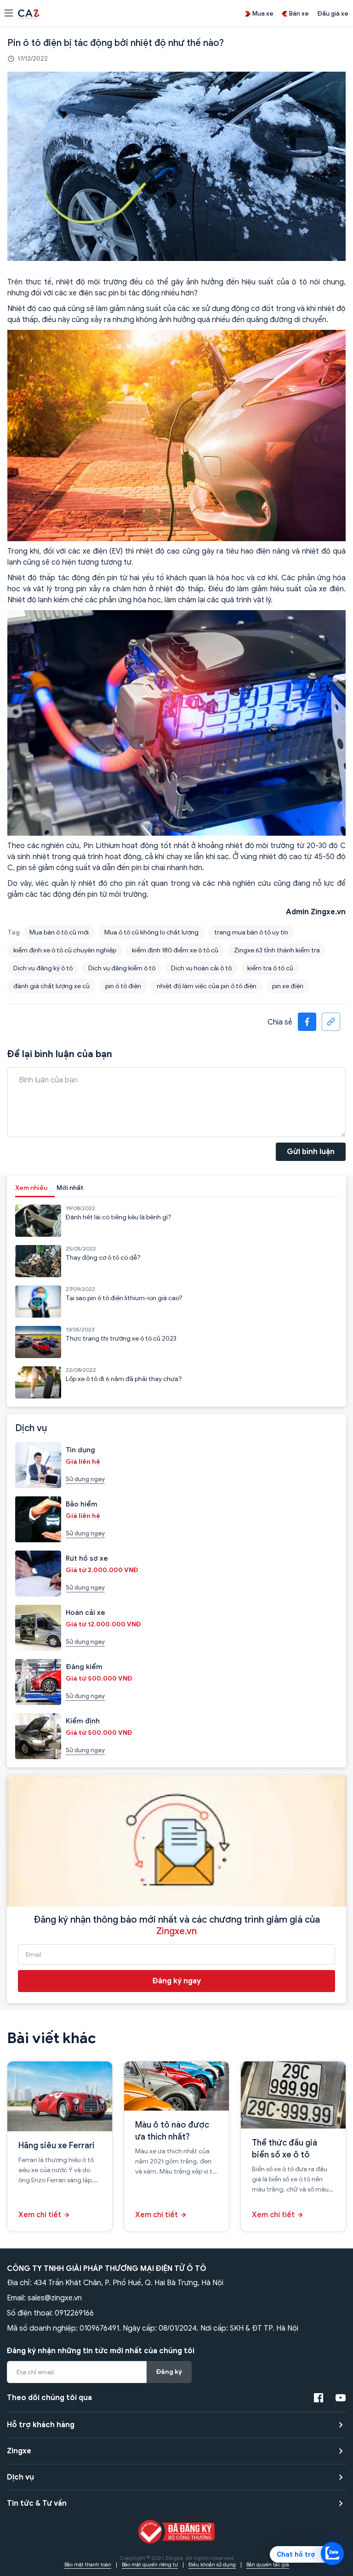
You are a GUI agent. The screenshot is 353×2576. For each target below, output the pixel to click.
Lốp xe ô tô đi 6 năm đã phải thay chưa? (124, 1379)
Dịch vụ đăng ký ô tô (43, 968)
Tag (14, 932)
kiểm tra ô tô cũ (270, 968)
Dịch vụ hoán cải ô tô (201, 968)
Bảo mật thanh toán (88, 2565)
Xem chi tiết (40, 2215)
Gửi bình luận (311, 1152)
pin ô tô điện (123, 986)
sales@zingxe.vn (55, 2298)
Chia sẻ (280, 1022)
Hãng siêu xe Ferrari (57, 2146)
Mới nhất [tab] (70, 1188)
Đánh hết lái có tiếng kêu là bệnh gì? (119, 1217)
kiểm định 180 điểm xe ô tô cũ (175, 950)
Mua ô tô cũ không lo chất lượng (151, 932)
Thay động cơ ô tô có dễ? (103, 1258)
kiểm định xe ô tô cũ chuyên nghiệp (65, 950)
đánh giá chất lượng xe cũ (51, 986)
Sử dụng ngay (85, 1479)
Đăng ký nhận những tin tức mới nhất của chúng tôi (101, 2351)
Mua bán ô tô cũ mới (59, 932)
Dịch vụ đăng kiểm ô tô (122, 968)
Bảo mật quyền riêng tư (150, 2565)
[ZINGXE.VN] (29, 13)
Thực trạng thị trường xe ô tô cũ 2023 (121, 1339)
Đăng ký (169, 2372)
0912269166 (74, 2313)
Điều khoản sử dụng (212, 2565)
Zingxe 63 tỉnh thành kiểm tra (277, 950)
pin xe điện (288, 986)
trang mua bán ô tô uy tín (251, 932)
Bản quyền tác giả (268, 2565)
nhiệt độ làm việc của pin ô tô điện (207, 986)
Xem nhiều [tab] (31, 1188)
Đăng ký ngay (177, 1981)
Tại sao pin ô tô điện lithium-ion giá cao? (124, 1298)
